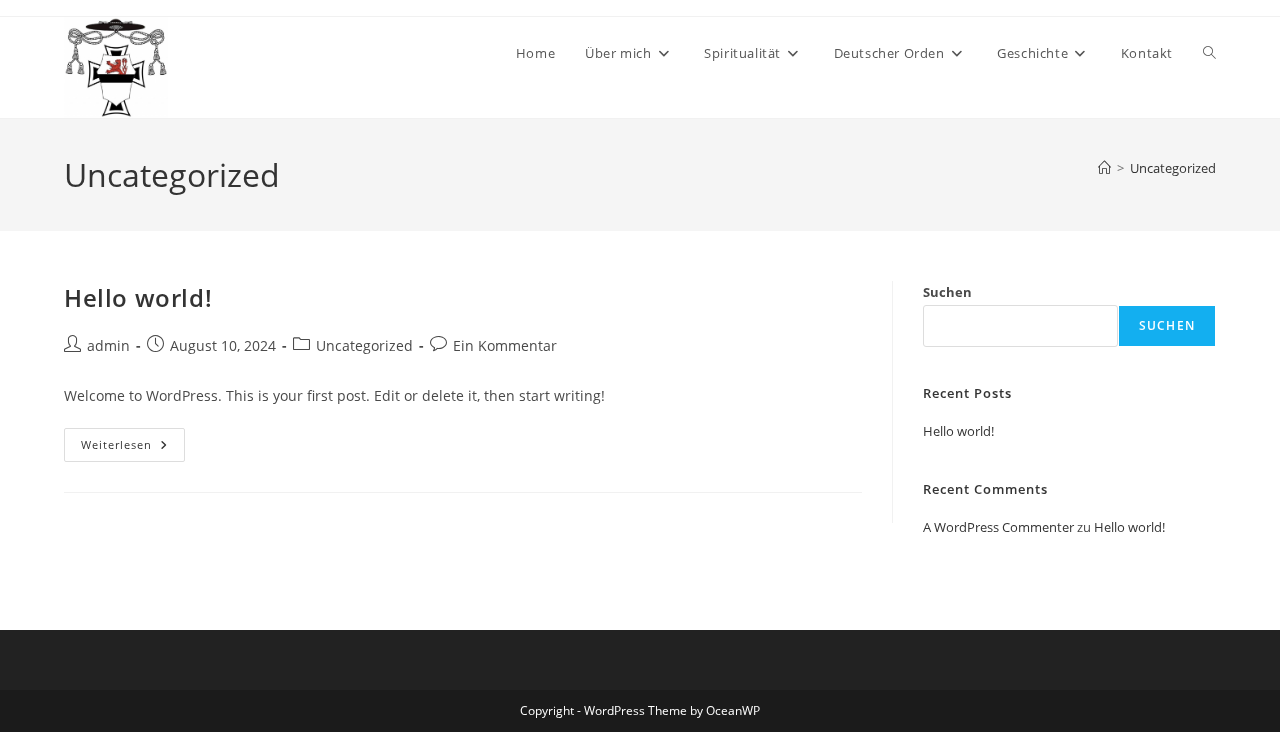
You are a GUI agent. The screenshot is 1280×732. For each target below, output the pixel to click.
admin (108, 345)
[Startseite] (1104, 168)
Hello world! (138, 297)
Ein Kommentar (505, 345)
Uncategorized (1173, 168)
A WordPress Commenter (998, 527)
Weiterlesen (133, 448)
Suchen (947, 292)
